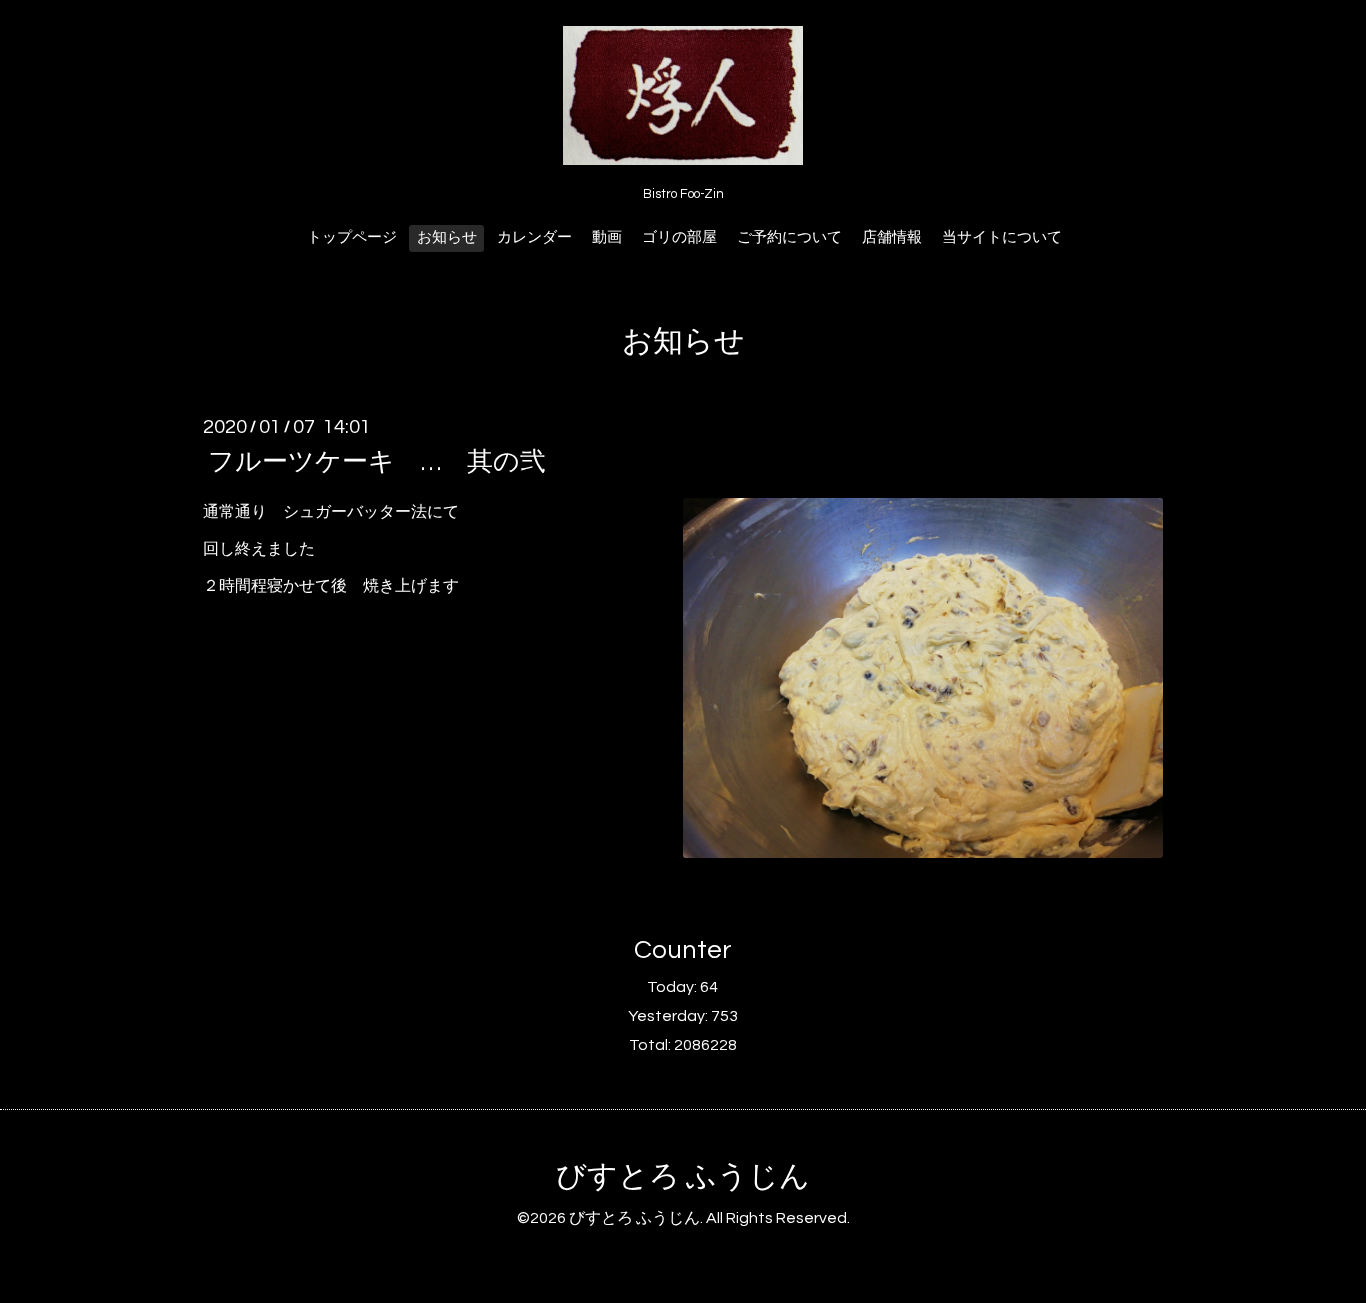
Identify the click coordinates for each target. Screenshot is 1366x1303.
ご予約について (789, 237)
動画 (607, 237)
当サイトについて (1002, 237)
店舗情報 (892, 237)
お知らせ (447, 237)
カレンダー (534, 237)
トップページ (352, 237)
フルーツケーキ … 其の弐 (377, 462)
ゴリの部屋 (679, 237)
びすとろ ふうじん (683, 1176)
